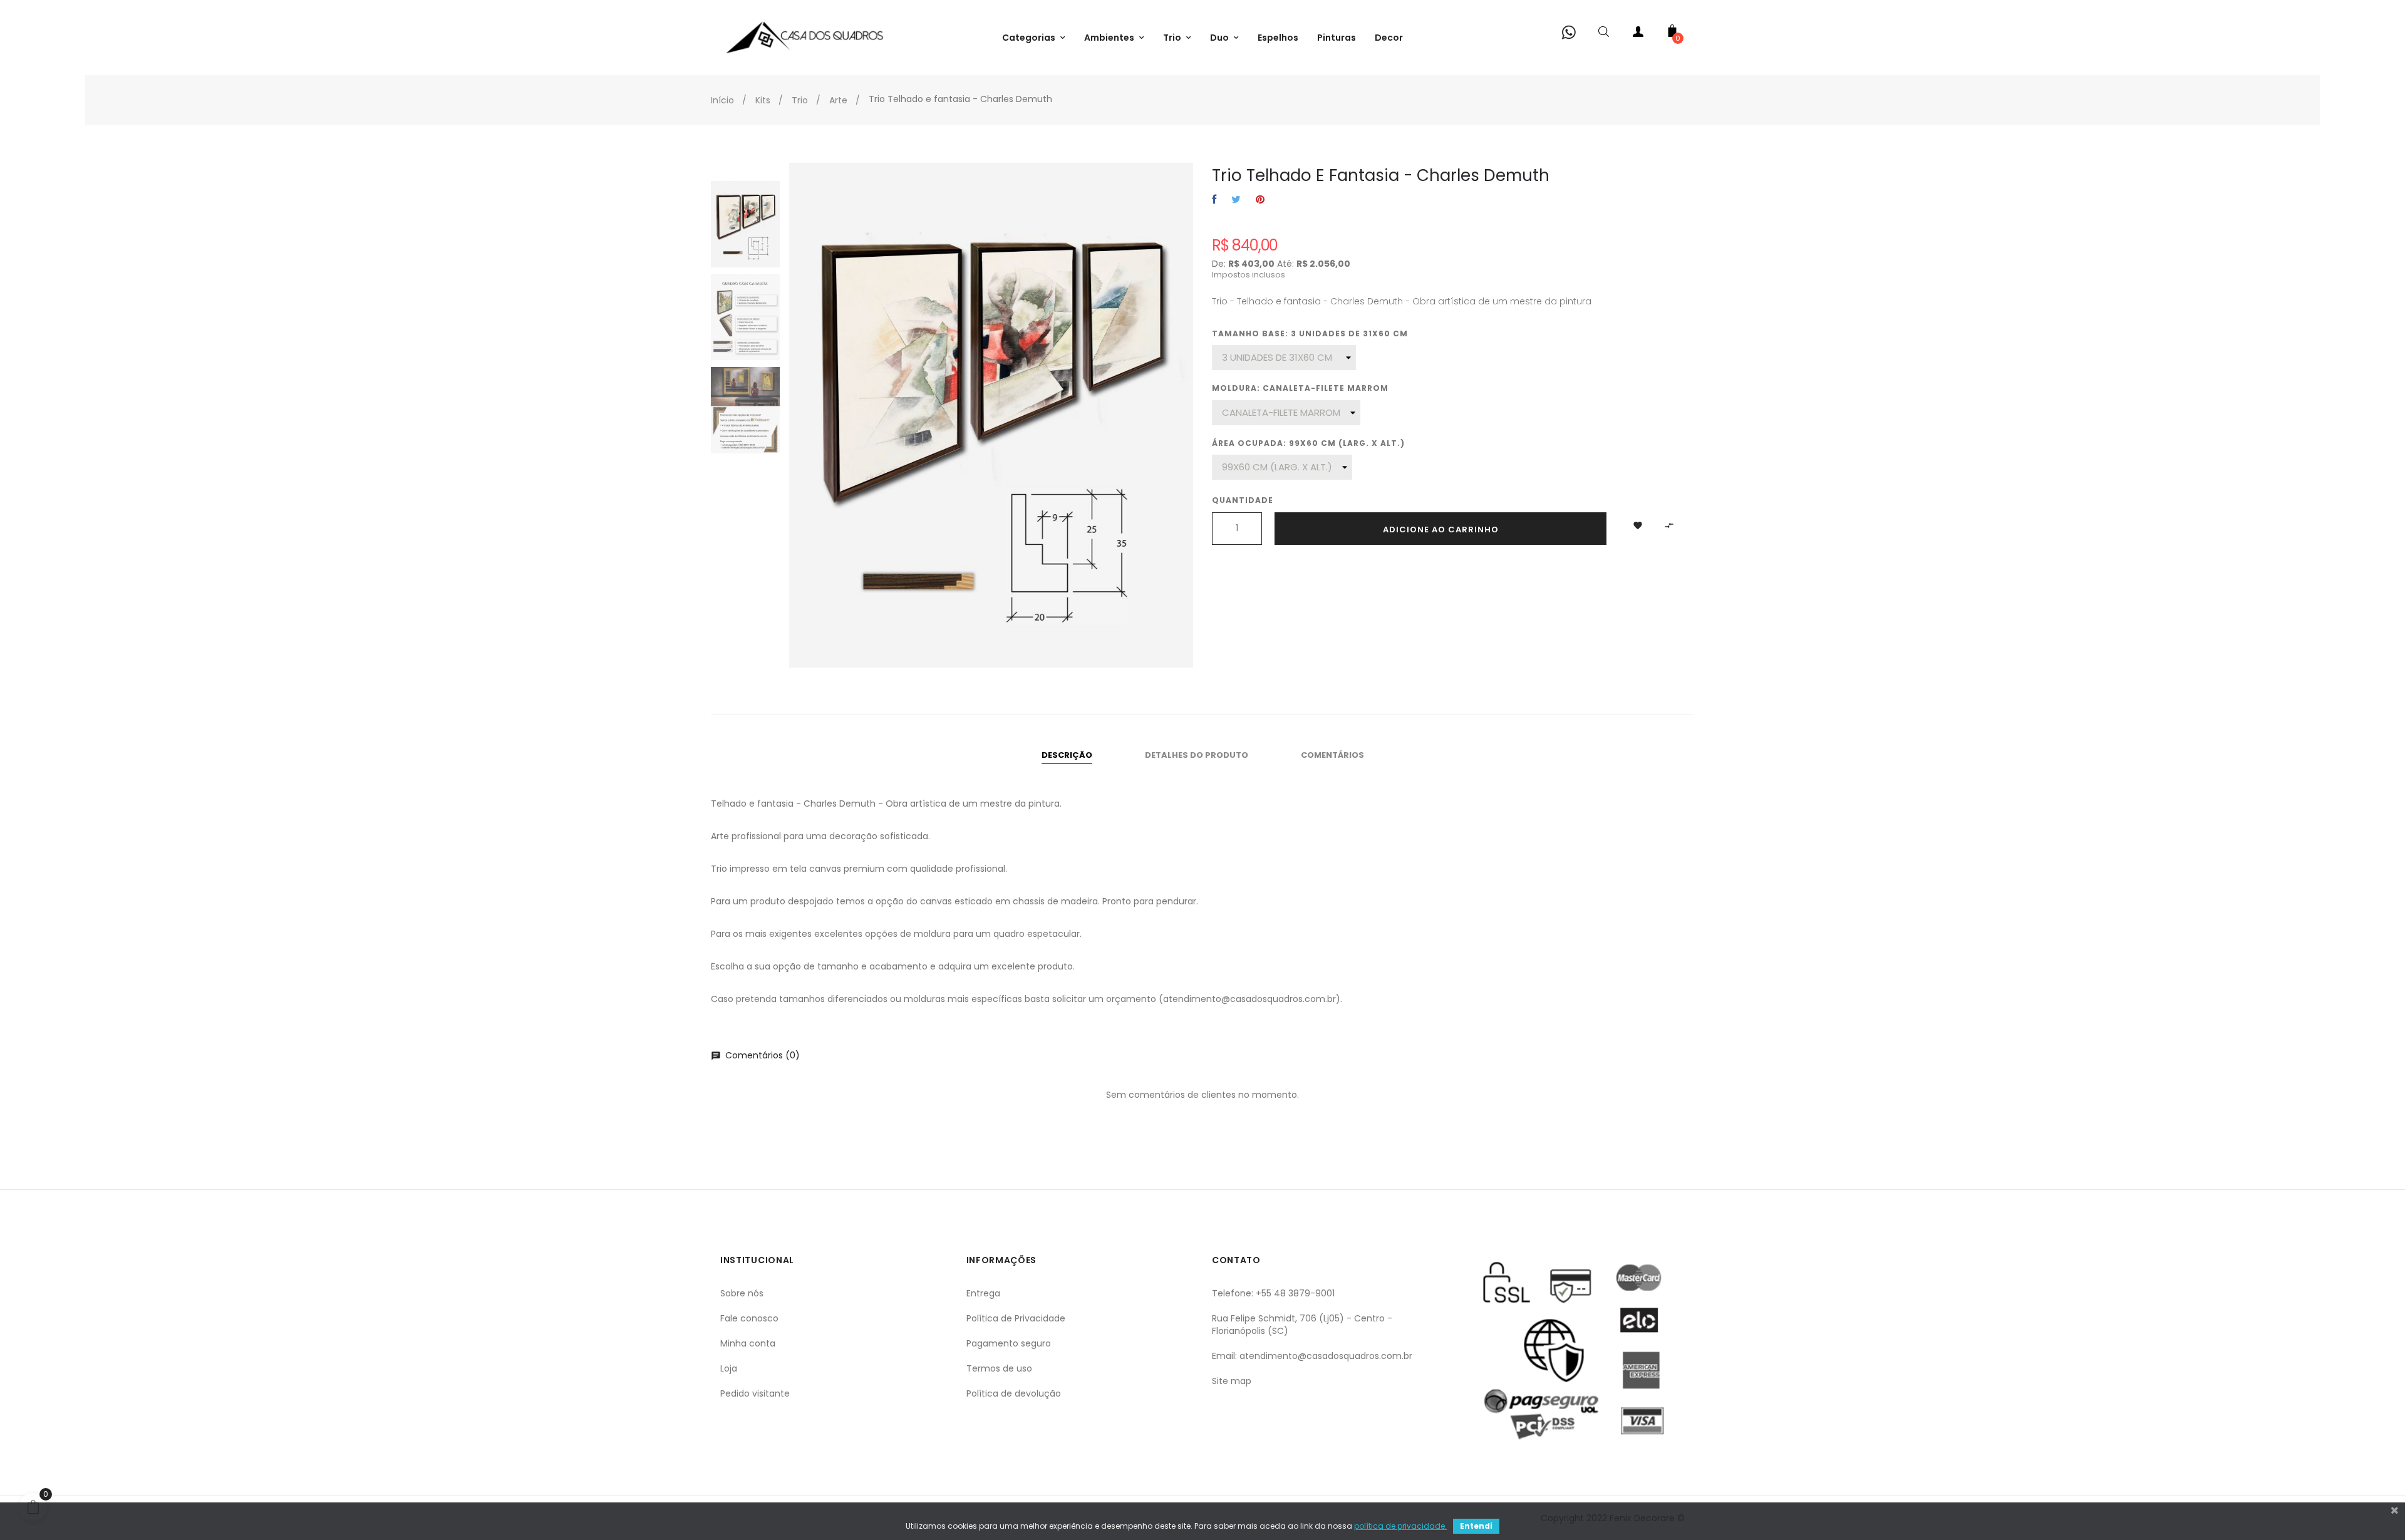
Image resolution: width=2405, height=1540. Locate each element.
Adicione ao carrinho (1441, 530)
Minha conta (748, 1343)
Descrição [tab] (1067, 755)
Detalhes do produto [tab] (1197, 755)
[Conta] (1638, 34)
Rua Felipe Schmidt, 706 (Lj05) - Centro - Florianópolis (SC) (1302, 1325)
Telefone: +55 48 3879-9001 (1273, 1293)
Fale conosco (749, 1318)
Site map (1232, 1381)
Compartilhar (1214, 200)
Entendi (1476, 1526)
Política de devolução (1014, 1393)
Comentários (1332, 755)
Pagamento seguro (1009, 1343)
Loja (729, 1368)
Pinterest (1260, 200)
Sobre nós (742, 1293)
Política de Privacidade (1016, 1318)
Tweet (1236, 200)
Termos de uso (999, 1368)
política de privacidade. (1400, 1526)
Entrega (983, 1293)
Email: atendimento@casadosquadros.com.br (1312, 1356)
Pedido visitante (755, 1393)
